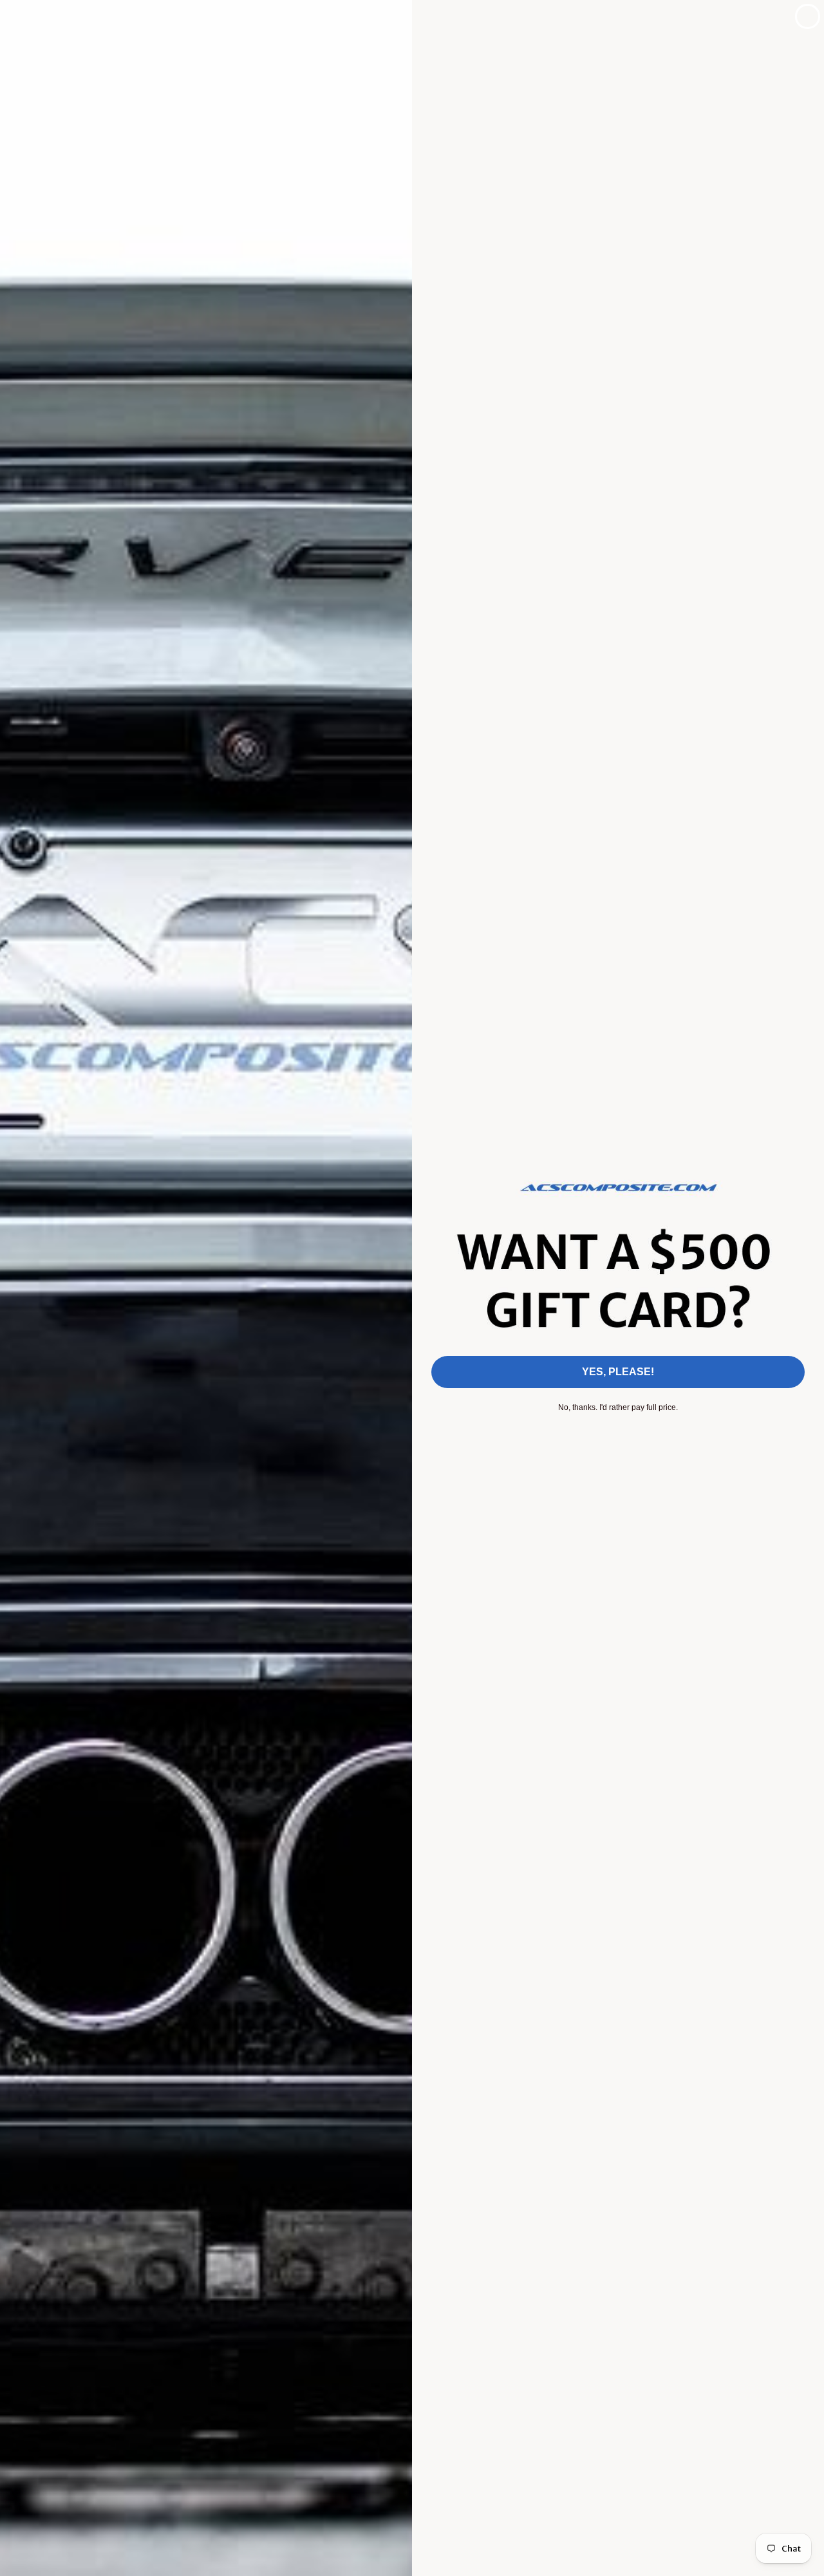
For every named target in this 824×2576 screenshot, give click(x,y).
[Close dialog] (808, 16)
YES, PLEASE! (618, 1372)
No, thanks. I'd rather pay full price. (618, 1407)
